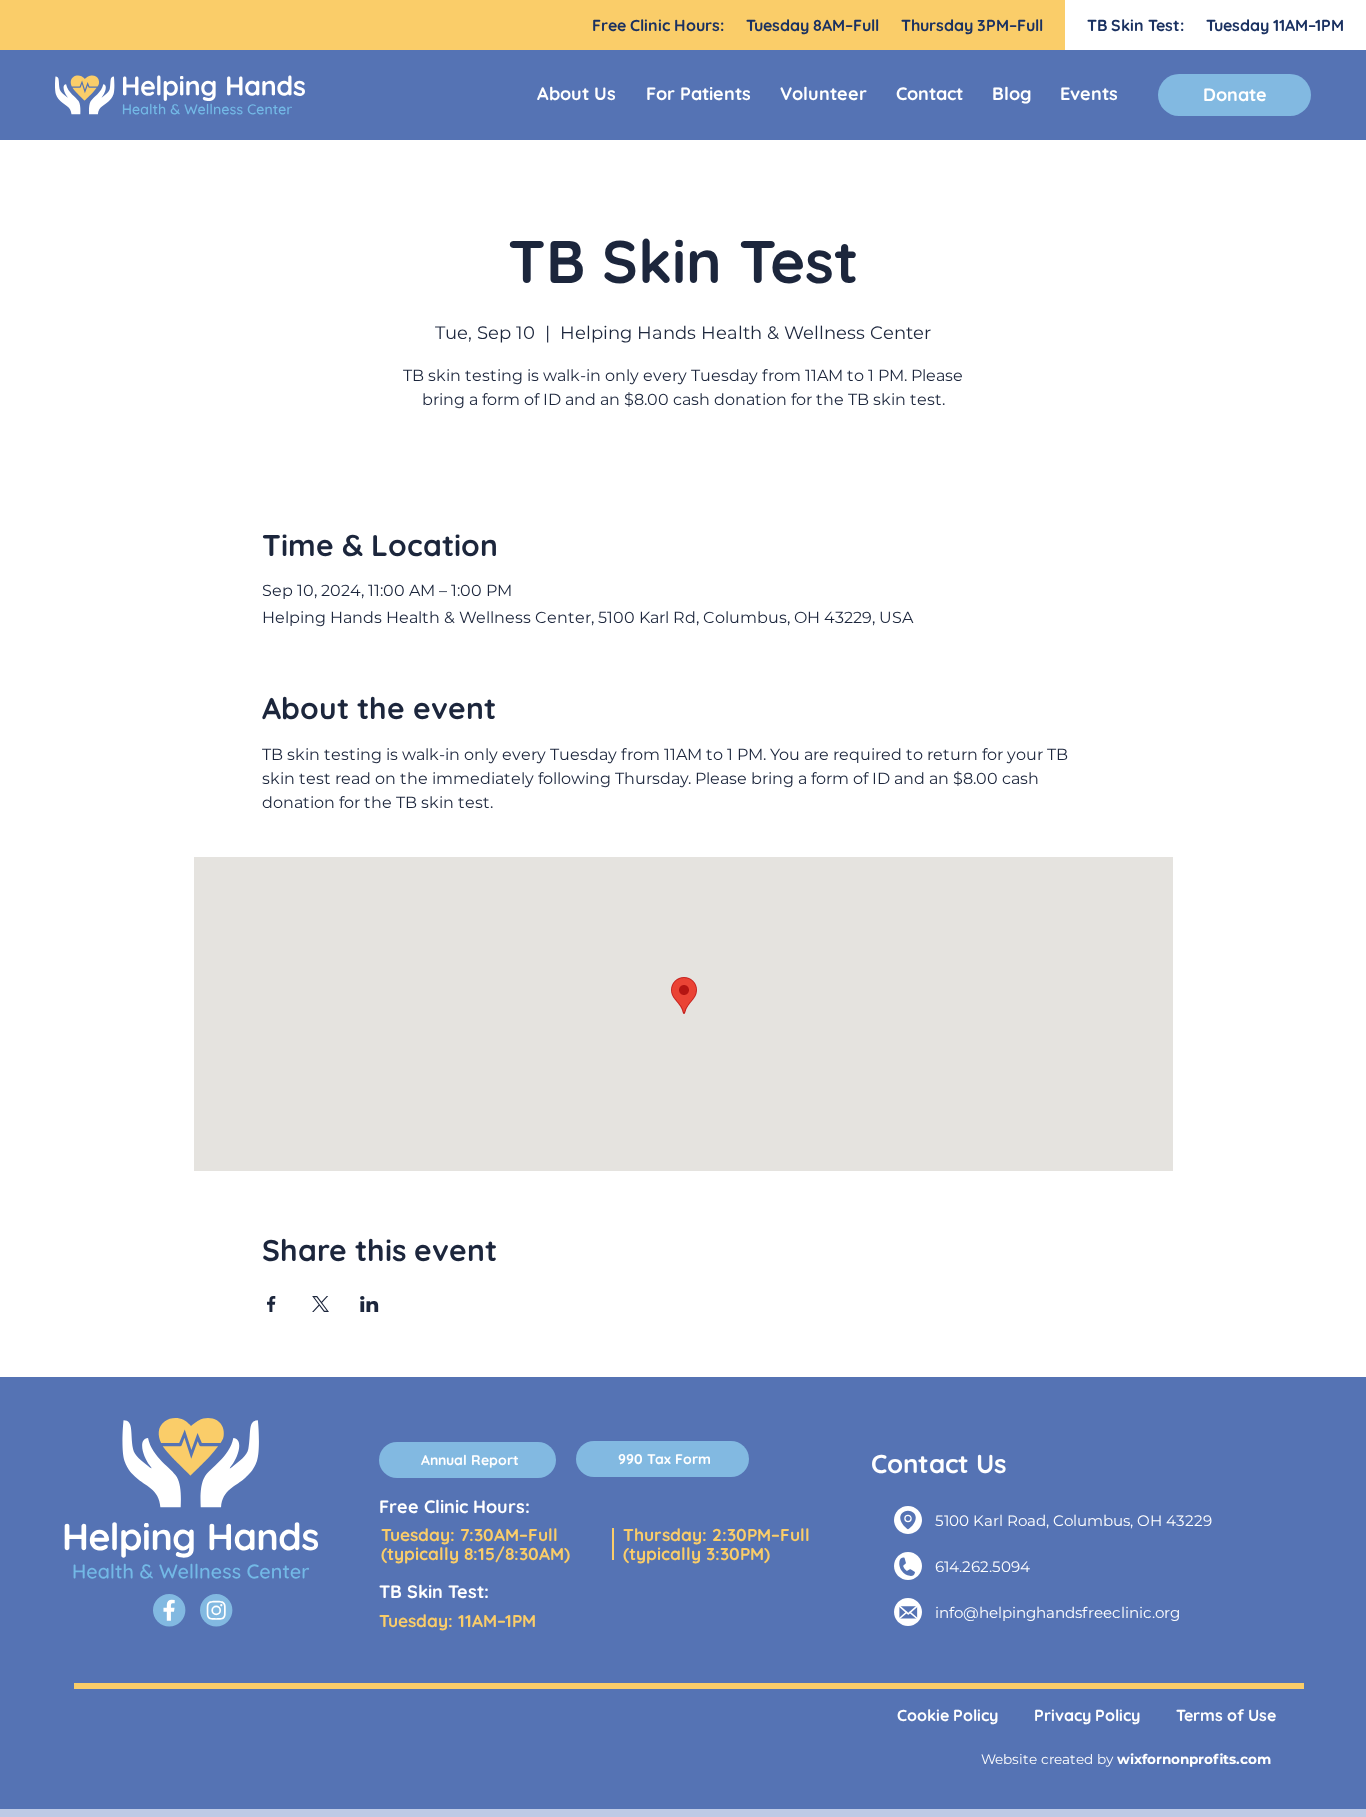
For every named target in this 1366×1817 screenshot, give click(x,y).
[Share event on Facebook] (271, 1304)
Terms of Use (1226, 1715)
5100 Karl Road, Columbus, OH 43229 (1073, 1520)
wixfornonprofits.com (1194, 1759)
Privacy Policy (1087, 1715)
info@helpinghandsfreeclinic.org (1057, 1612)
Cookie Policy (947, 1715)
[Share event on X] (320, 1304)
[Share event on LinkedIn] (369, 1304)
